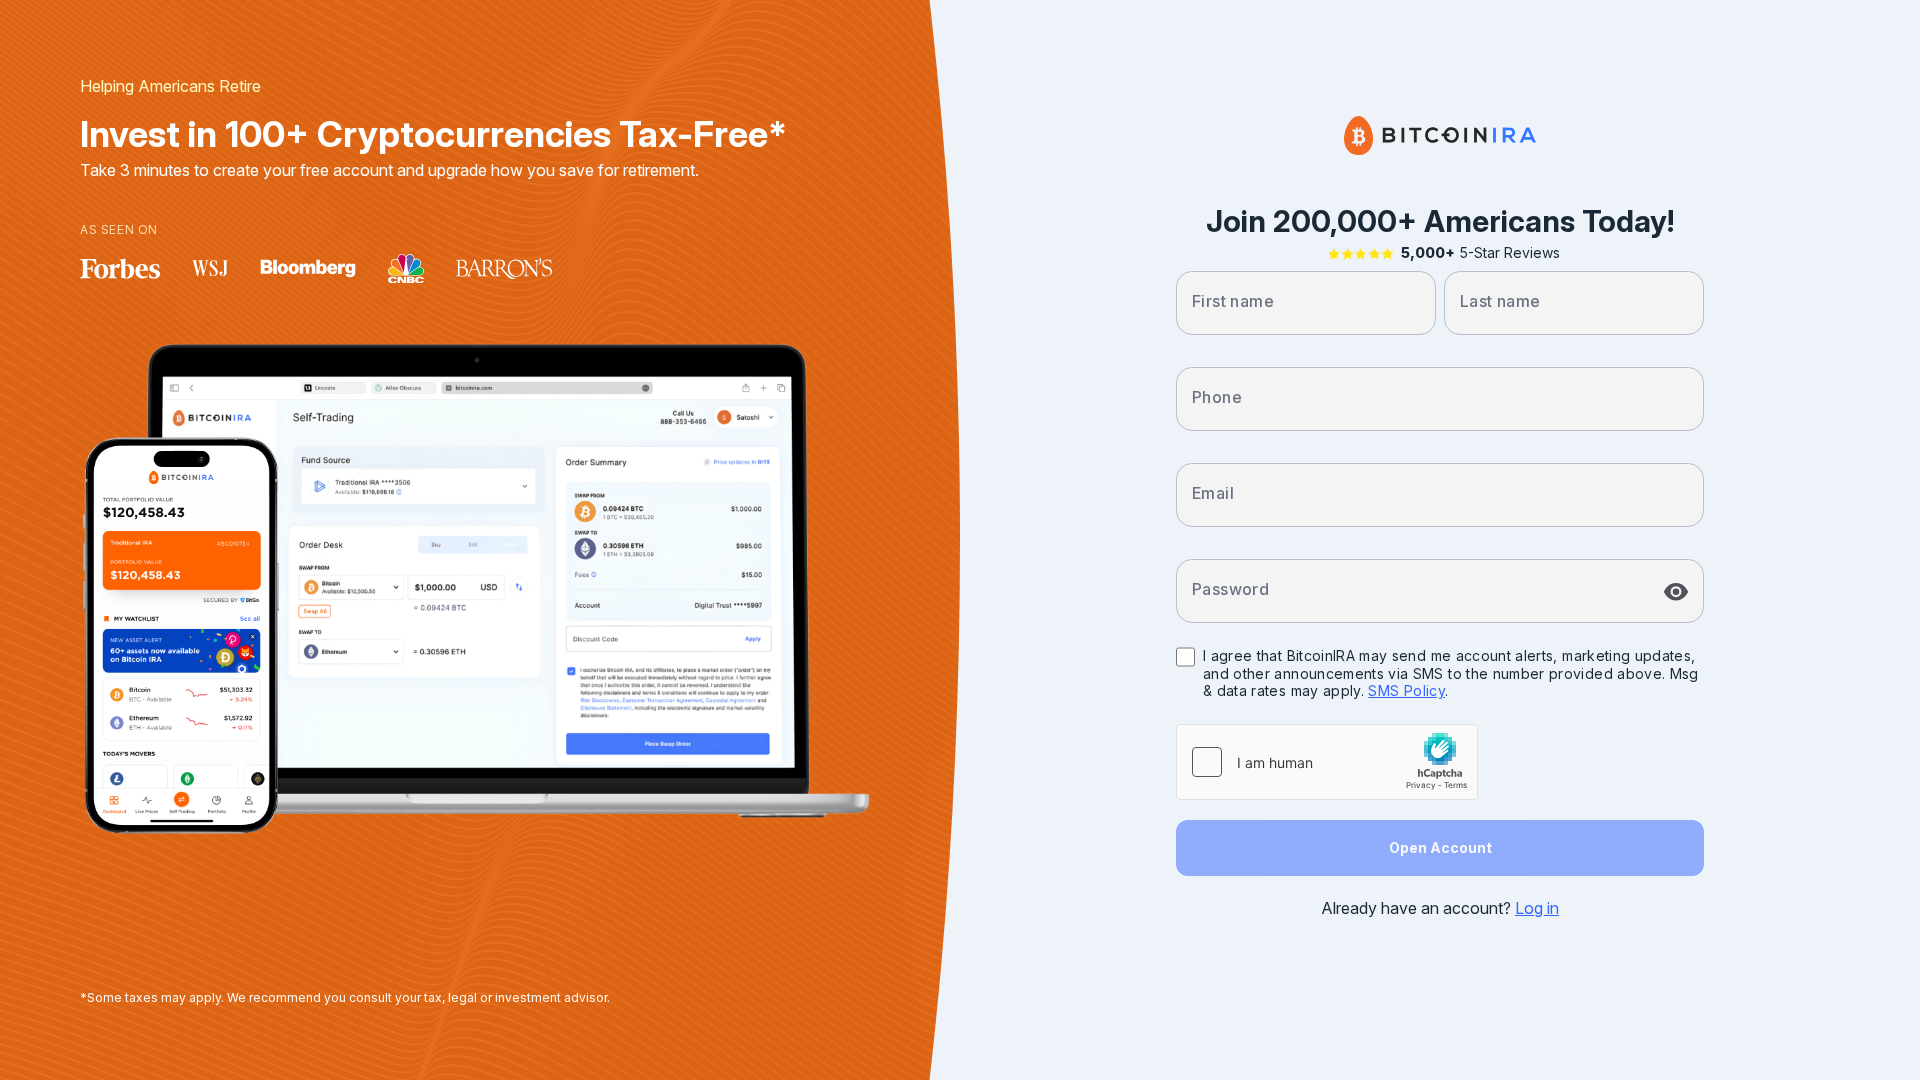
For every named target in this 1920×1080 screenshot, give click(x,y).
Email (1213, 493)
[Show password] (1676, 592)
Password (1230, 589)
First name (1233, 301)
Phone (1217, 397)
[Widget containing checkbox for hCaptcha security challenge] (1327, 762)
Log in (1537, 908)
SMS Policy (1406, 690)
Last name (1500, 301)
